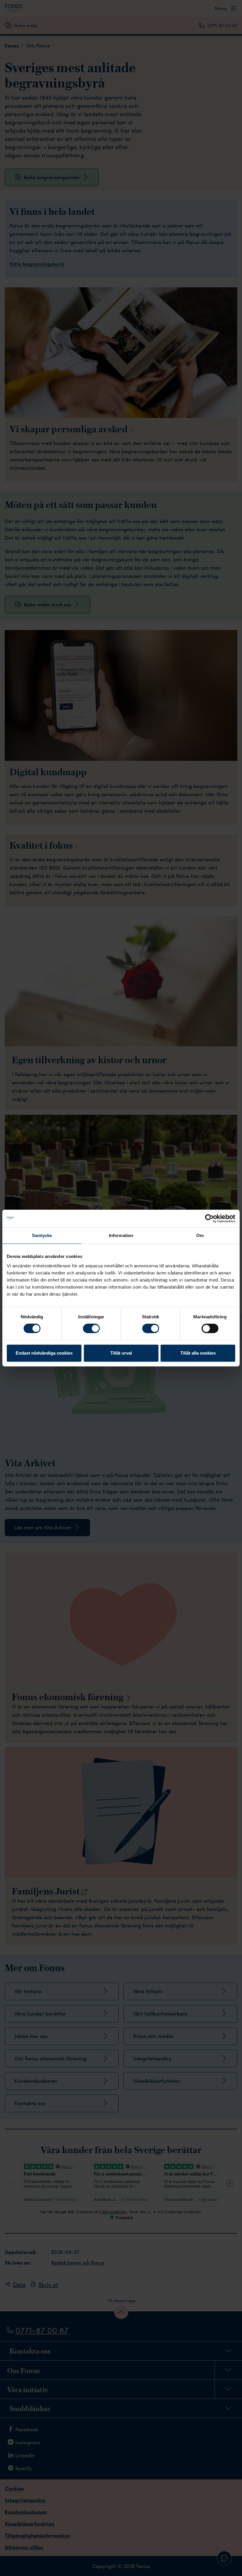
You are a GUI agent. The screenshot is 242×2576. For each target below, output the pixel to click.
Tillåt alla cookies (198, 1353)
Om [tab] (200, 1235)
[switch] (91, 1328)
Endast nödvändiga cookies (44, 1353)
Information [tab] (121, 1235)
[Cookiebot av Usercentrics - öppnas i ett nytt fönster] (209, 1218)
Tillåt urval (121, 1353)
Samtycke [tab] (42, 1235)
